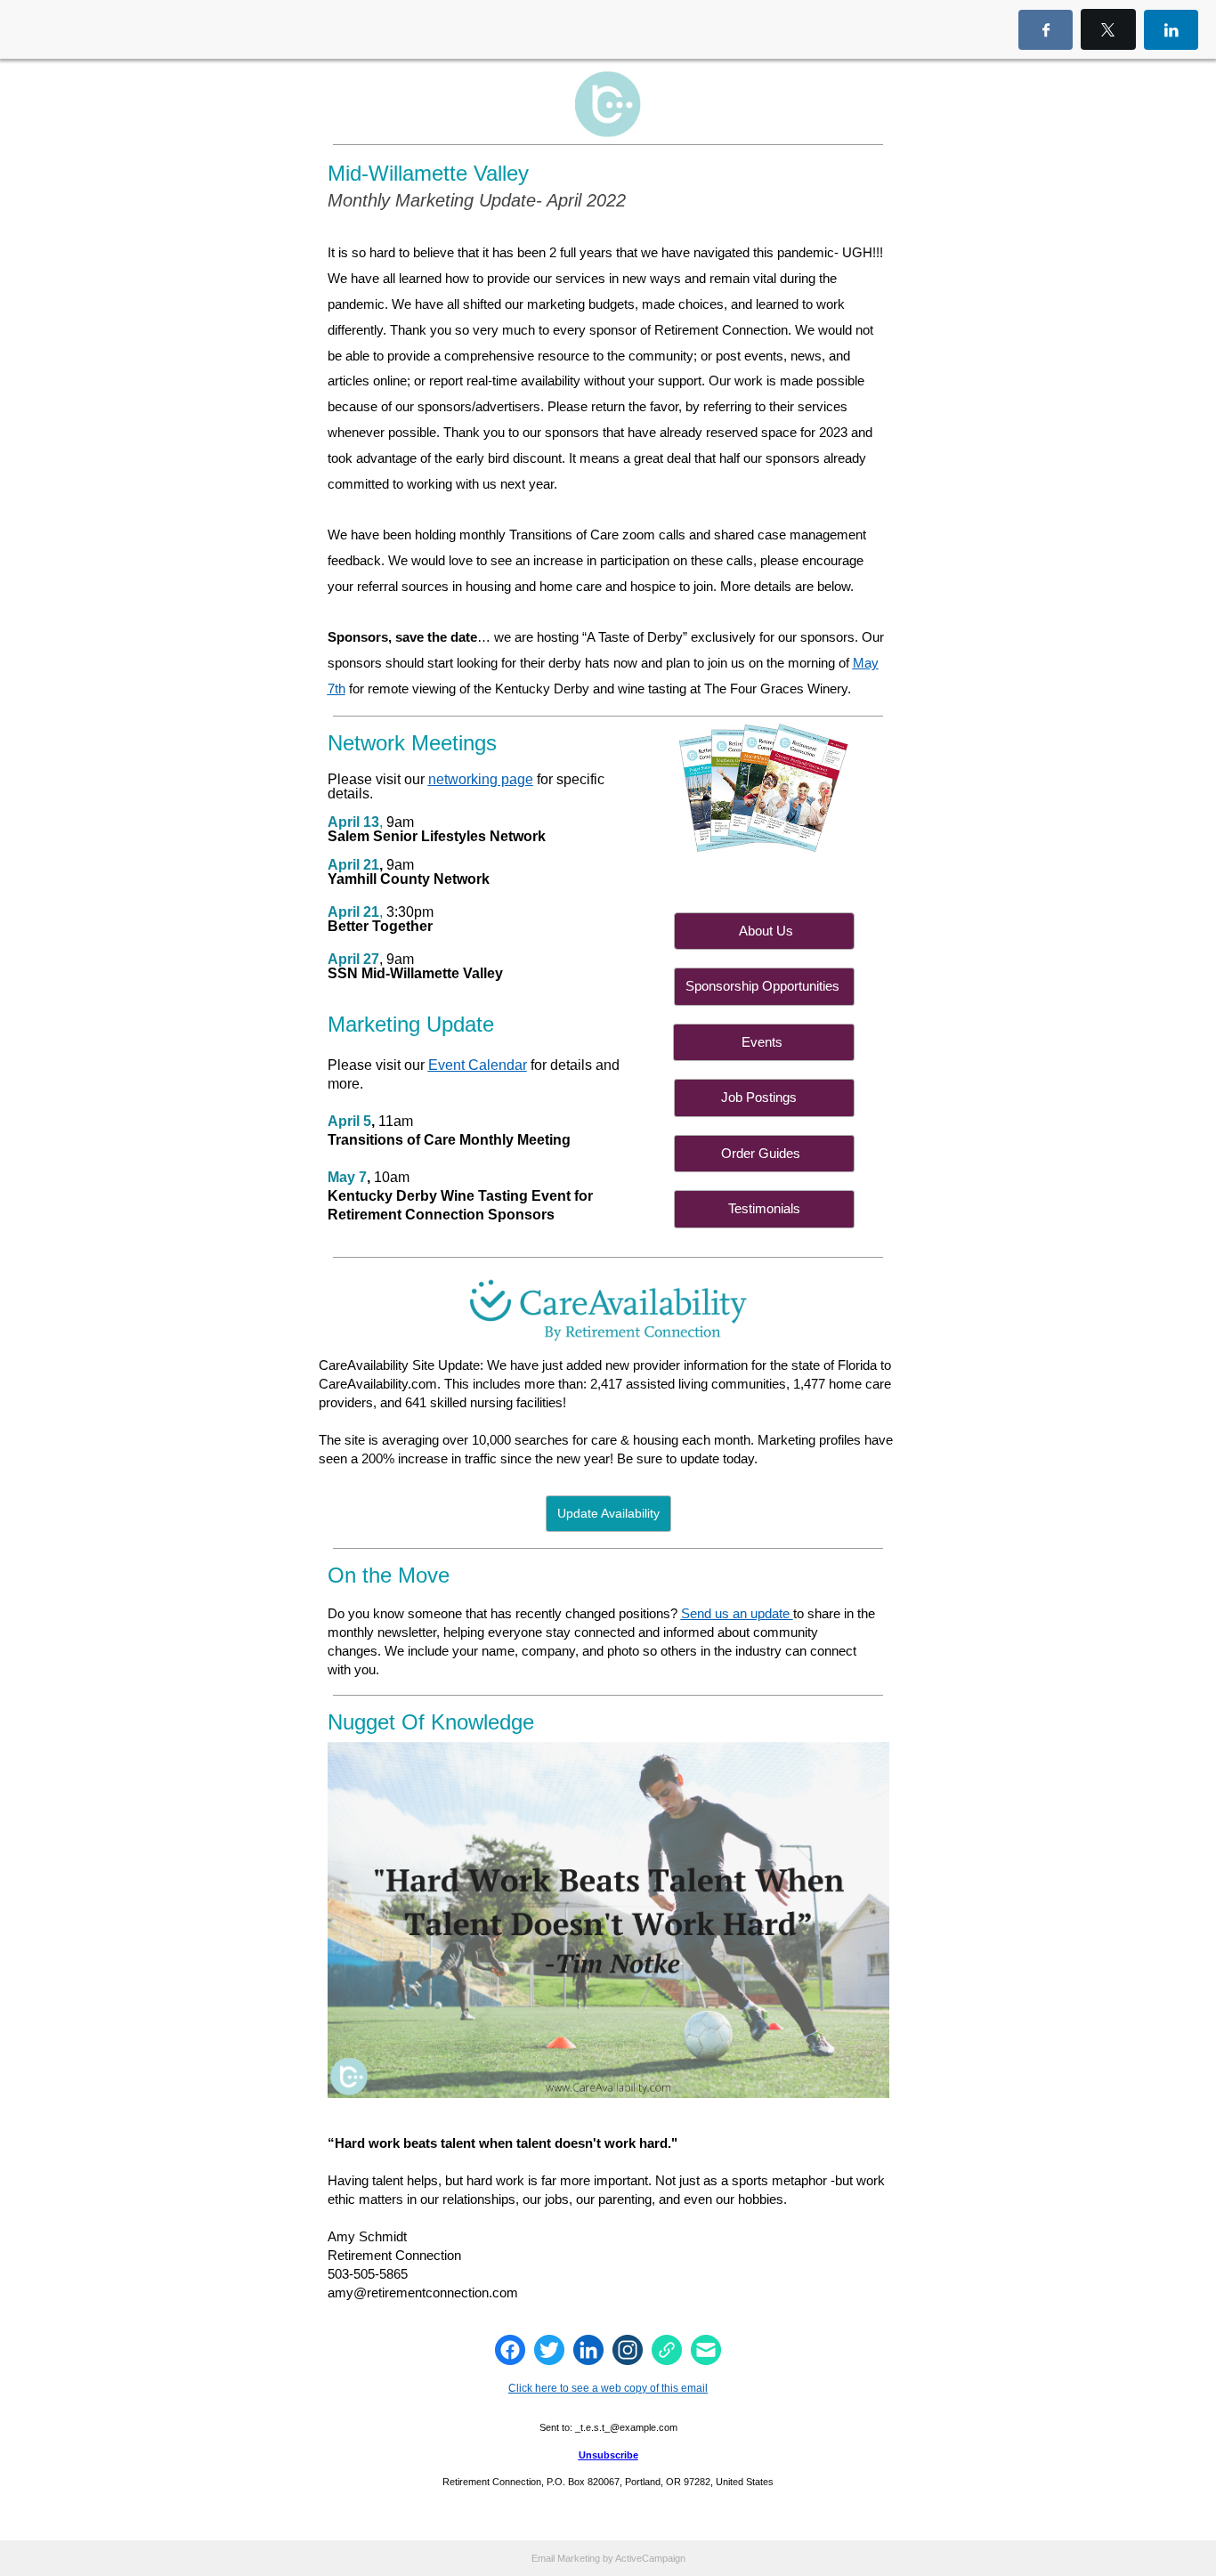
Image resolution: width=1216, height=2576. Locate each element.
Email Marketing (566, 2558)
